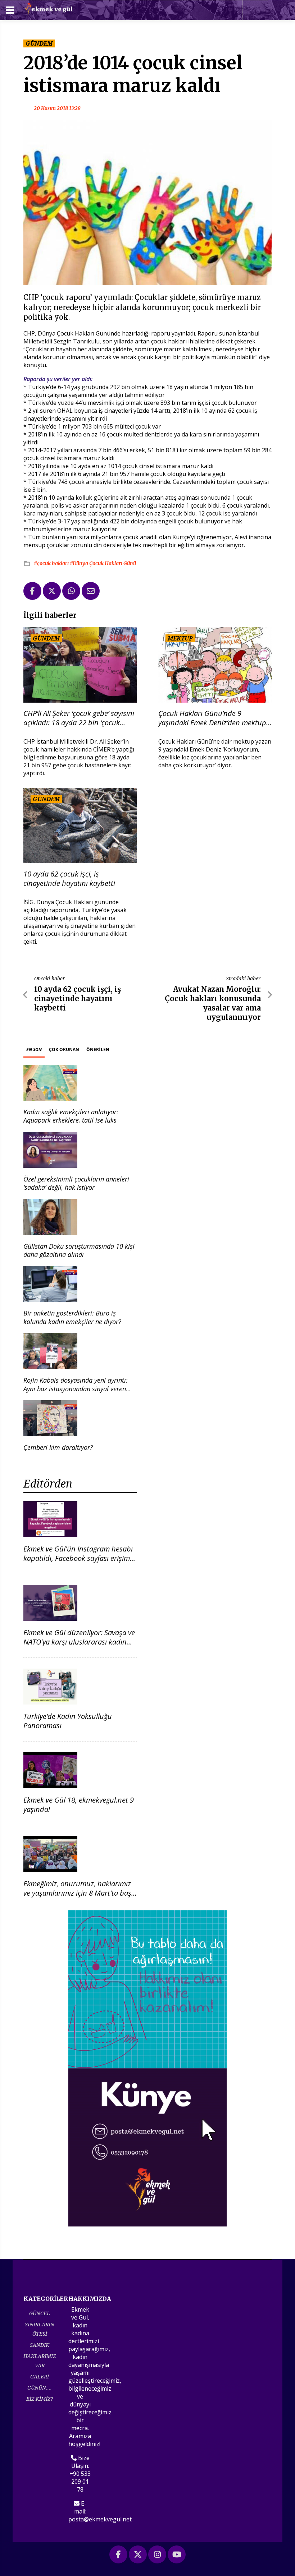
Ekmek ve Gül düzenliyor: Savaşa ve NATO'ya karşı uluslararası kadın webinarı (79, 1642)
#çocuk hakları (52, 563)
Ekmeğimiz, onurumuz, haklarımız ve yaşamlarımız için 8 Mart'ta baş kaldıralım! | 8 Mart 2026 (77, 1893)
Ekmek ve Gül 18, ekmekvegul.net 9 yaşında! (79, 1805)
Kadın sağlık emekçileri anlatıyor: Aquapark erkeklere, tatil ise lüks (71, 1116)
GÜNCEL (40, 2313)
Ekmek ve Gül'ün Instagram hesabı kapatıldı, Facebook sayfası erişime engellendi (78, 1558)
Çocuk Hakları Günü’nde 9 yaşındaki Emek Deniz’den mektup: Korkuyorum (213, 718)
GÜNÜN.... (40, 2388)
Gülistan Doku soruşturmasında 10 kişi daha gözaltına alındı (79, 1250)
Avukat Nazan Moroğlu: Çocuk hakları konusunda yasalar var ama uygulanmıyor (213, 1003)
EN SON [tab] (34, 1049)
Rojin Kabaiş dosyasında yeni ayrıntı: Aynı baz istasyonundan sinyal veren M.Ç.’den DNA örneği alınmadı (76, 1389)
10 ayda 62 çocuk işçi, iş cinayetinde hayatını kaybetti (69, 879)
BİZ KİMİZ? (40, 2399)
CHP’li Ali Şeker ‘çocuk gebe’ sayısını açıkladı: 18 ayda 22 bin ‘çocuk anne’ (79, 718)
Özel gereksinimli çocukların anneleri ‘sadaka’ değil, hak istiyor (76, 1183)
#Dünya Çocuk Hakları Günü (103, 563)
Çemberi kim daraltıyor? (58, 1447)
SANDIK (40, 2345)
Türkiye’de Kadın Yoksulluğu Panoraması (68, 1721)
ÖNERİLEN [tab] (98, 1049)
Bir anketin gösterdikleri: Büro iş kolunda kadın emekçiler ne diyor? (72, 1317)
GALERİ (40, 2376)
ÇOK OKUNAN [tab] (64, 1049)
